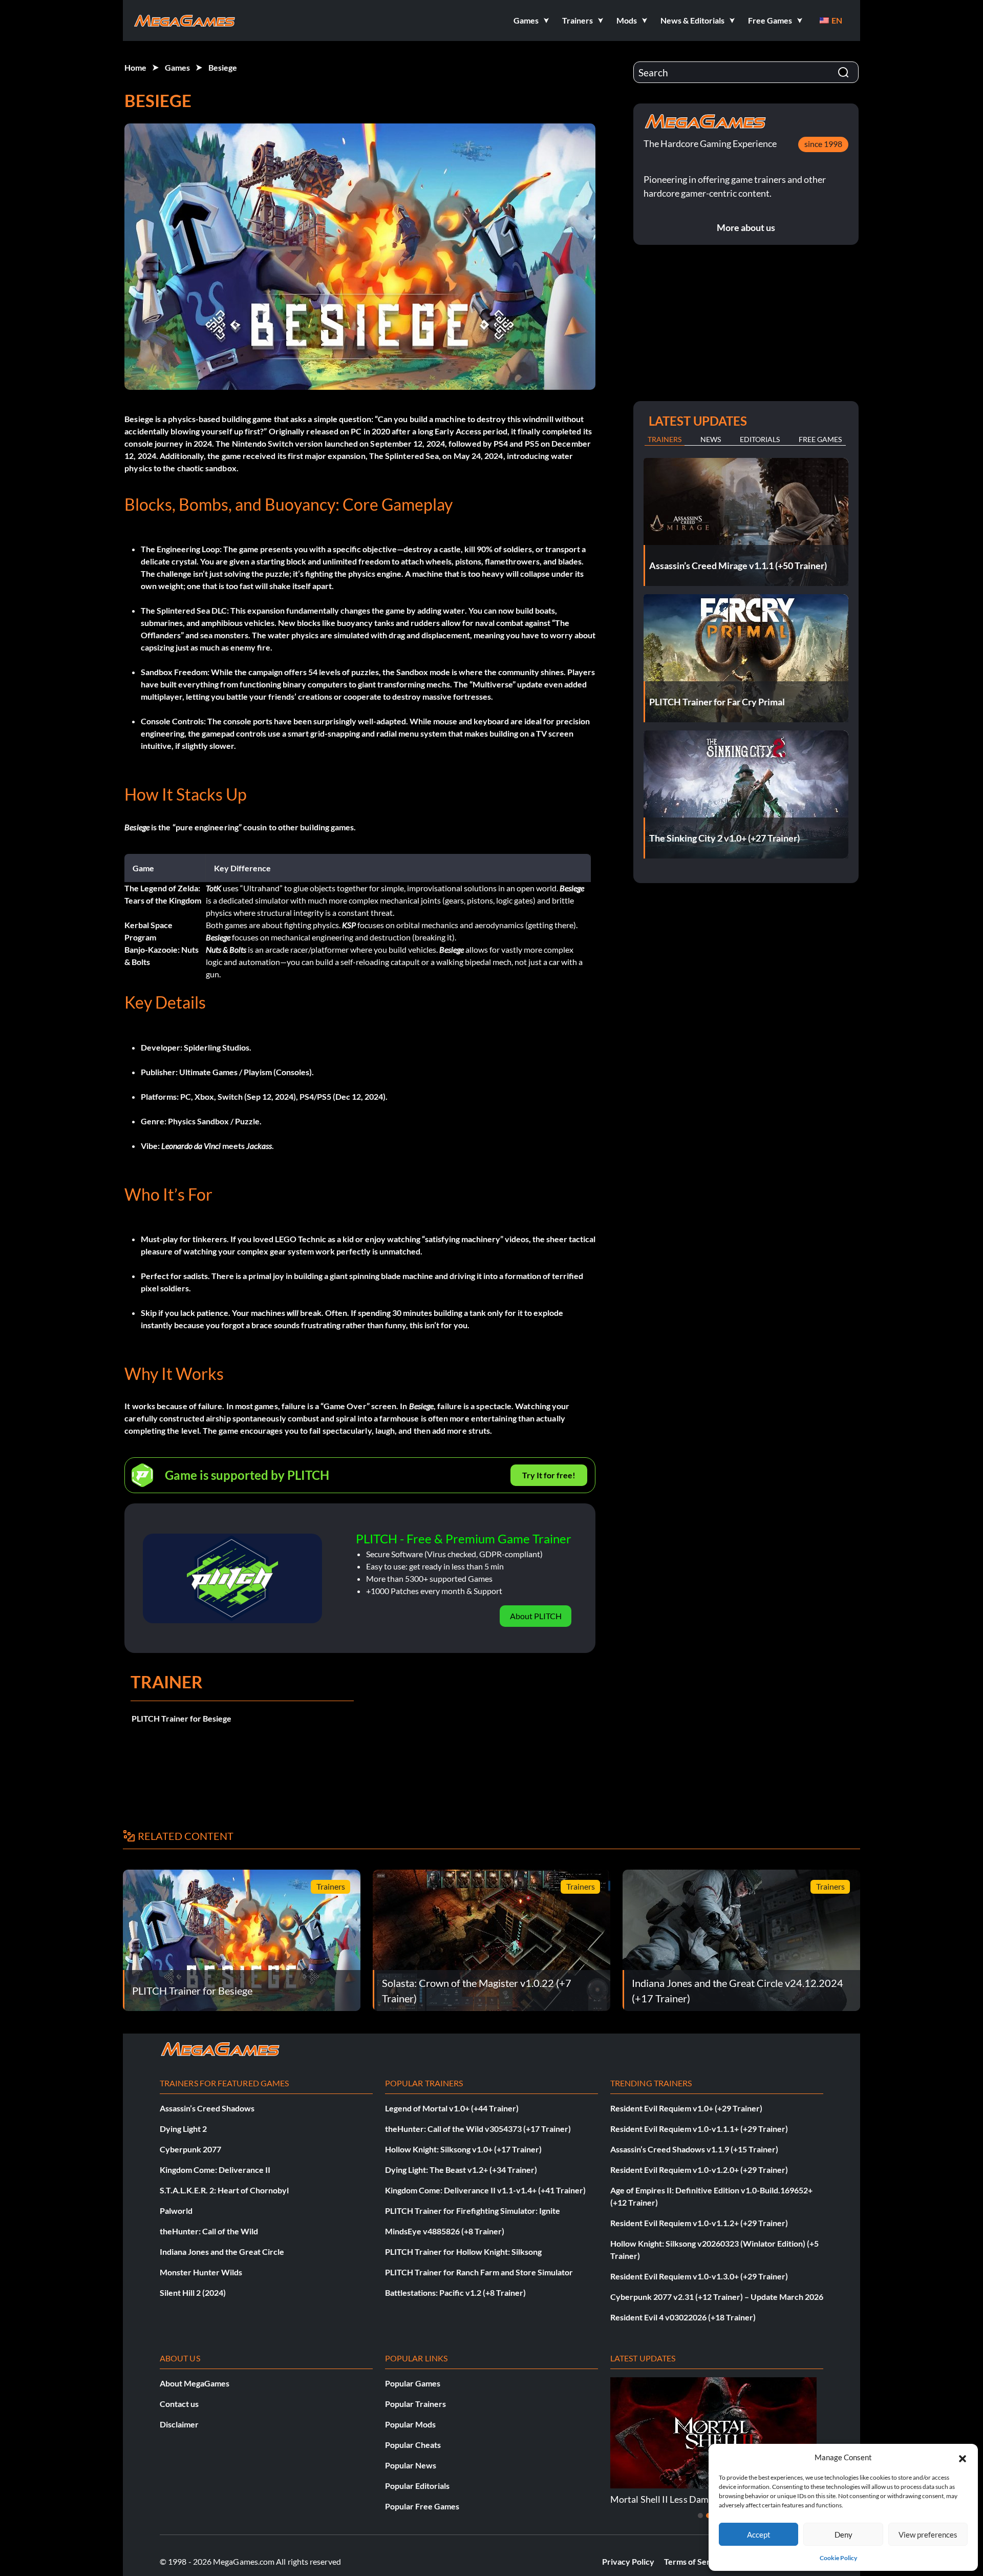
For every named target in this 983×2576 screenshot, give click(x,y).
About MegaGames (195, 2383)
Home (135, 67)
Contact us (179, 2404)
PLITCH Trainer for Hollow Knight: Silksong (463, 2252)
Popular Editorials (417, 2486)
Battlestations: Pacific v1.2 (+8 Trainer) (455, 2292)
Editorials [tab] (760, 439)
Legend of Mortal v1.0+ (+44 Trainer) (452, 2108)
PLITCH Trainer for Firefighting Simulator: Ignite (473, 2211)
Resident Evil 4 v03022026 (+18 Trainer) (683, 2317)
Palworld (176, 2211)
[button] (963, 2457)
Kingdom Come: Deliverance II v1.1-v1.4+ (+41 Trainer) (485, 2190)
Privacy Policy (628, 2561)
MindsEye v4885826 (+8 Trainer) (445, 2231)
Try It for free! (549, 1475)
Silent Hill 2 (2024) (193, 2292)
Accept (759, 2535)
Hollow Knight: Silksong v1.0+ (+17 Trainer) (463, 2149)
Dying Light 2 (183, 2129)
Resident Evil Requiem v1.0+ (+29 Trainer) (686, 2108)
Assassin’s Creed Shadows (207, 2108)
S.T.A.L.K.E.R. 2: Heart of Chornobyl (224, 2190)
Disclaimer (179, 2424)
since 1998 (823, 144)
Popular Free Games (422, 2506)
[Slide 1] (700, 2516)
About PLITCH (536, 1616)
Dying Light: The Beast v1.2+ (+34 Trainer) (461, 2170)
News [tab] (711, 439)
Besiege (223, 67)
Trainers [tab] (665, 439)
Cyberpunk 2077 (190, 2149)
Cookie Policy (838, 2558)
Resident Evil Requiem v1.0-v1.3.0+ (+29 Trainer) (699, 2276)
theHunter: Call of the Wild (209, 2231)
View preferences (928, 2535)
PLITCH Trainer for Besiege (181, 1718)
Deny (843, 2535)
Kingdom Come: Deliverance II (215, 2170)
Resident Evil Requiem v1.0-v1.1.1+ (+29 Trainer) (699, 2129)
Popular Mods (410, 2424)
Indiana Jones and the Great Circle (222, 2252)
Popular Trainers (415, 2404)
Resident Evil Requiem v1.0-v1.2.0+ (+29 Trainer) (699, 2170)
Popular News (411, 2465)
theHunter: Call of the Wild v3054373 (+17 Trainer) (478, 2129)
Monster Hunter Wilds (201, 2272)
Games (177, 67)
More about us (746, 227)
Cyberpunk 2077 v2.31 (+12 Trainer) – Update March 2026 (717, 2297)
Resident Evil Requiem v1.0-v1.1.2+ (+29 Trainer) (699, 2223)
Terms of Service (695, 2561)
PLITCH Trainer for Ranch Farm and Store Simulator (479, 2272)
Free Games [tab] (820, 439)
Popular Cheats (413, 2445)
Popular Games (413, 2383)
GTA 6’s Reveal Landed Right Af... (676, 2499)
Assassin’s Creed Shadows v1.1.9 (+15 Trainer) (694, 2149)
